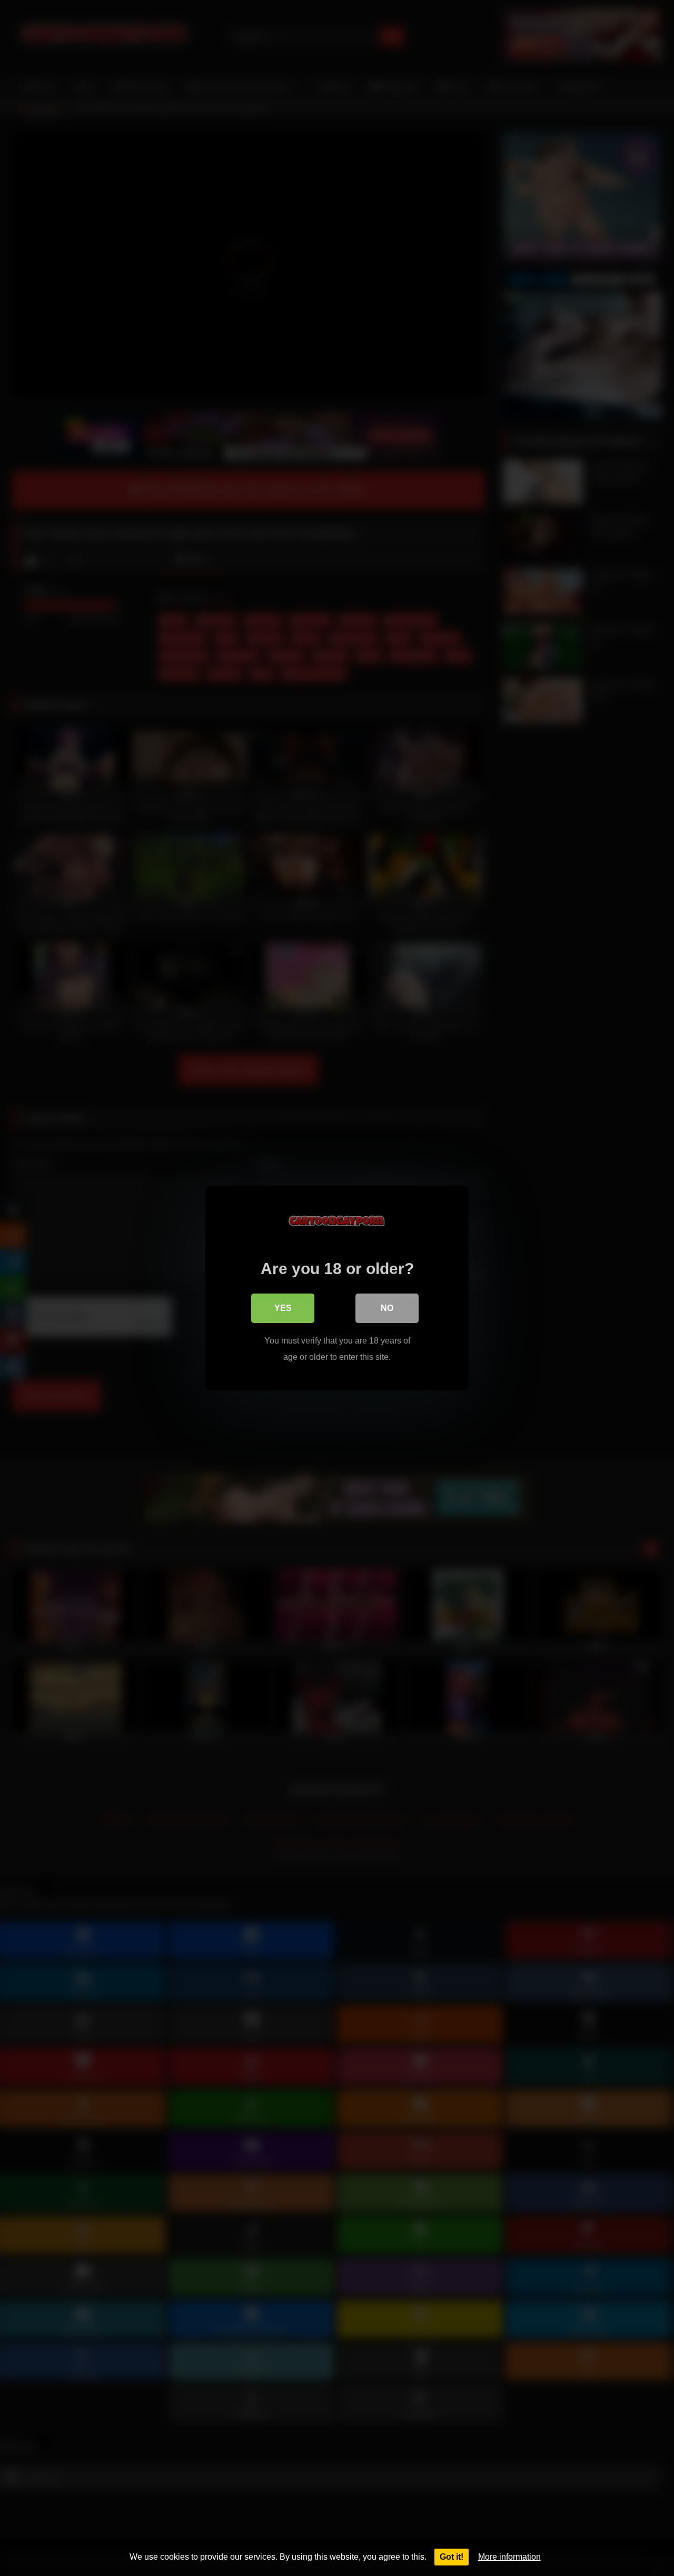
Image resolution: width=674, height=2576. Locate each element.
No (387, 1308)
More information (509, 2557)
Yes (283, 1308)
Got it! (452, 2557)
